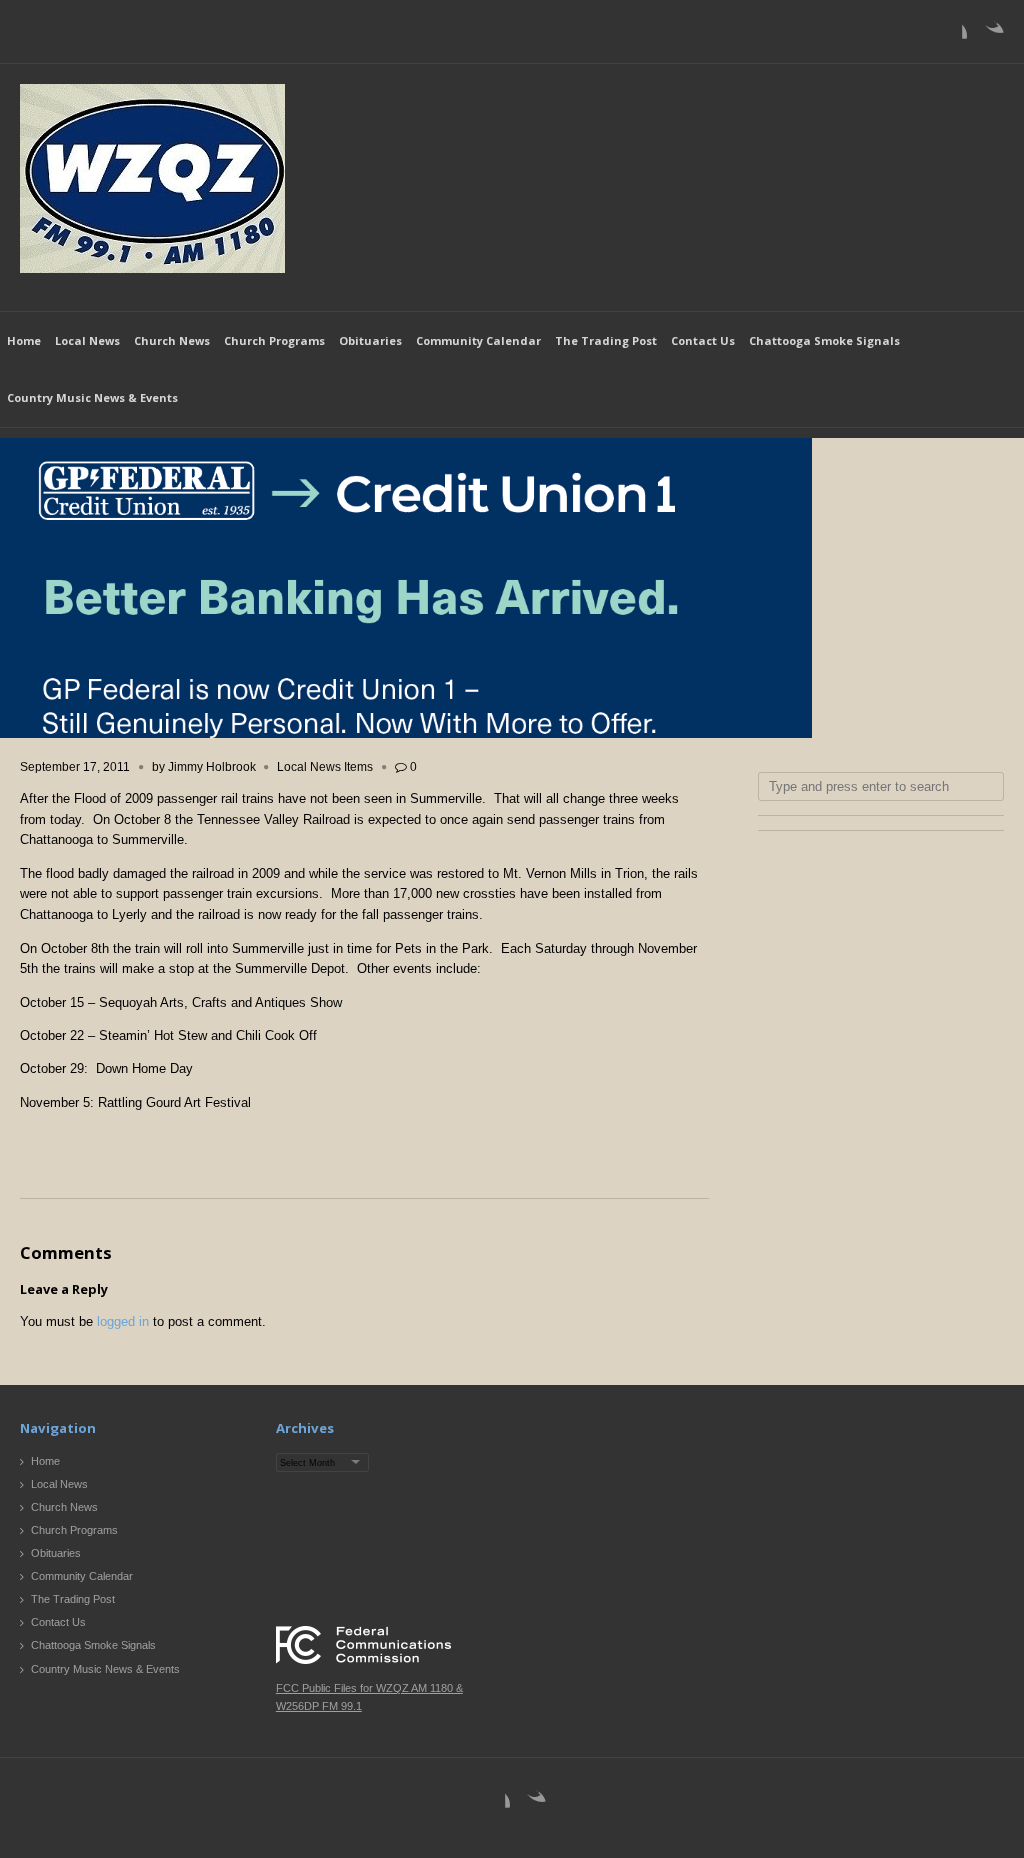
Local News (87, 340)
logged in (123, 1321)
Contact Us (703, 340)
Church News (172, 340)
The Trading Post (606, 340)
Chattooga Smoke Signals (824, 340)
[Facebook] (951, 36)
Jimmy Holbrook (212, 767)
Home (24, 340)
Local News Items (325, 767)
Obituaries (370, 340)
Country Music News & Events (92, 397)
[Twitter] (988, 36)
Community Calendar (478, 340)
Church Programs (274, 340)
